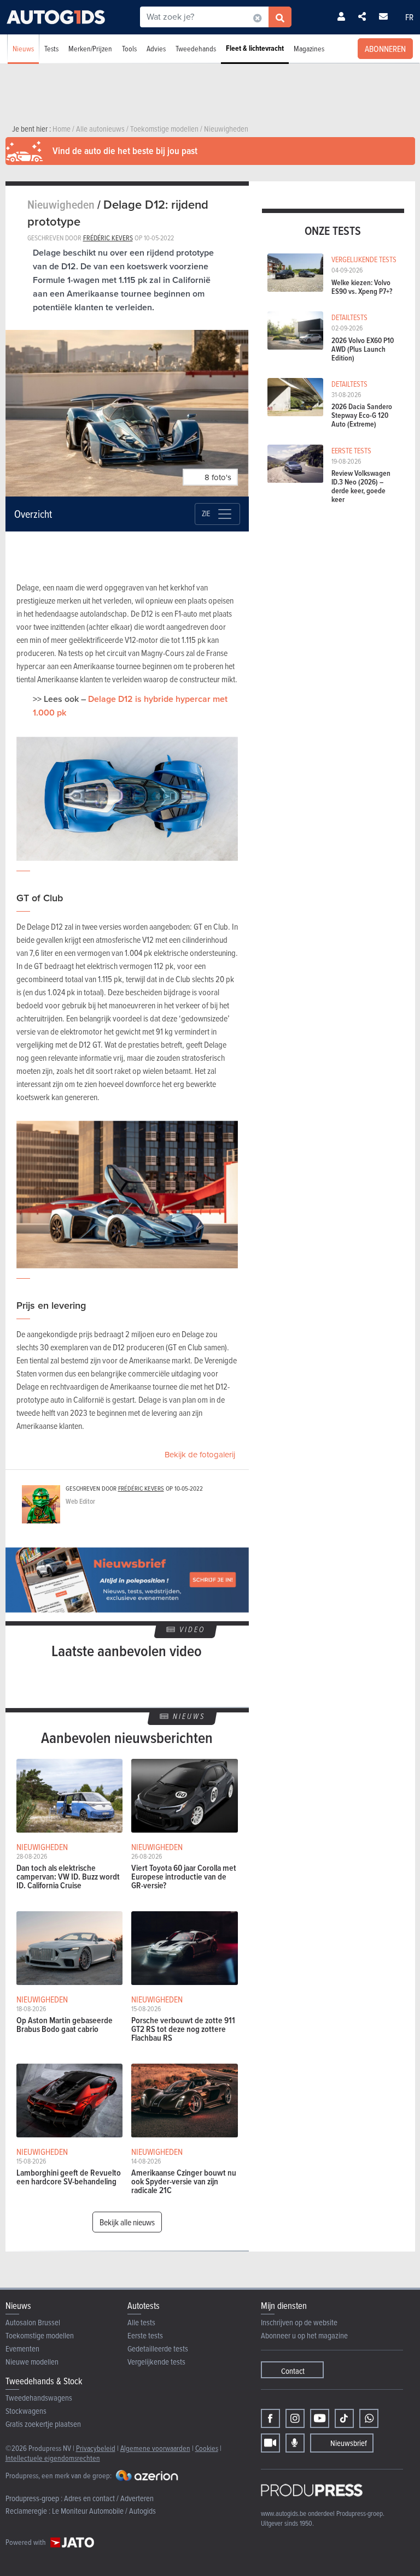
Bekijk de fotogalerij (200, 1455)
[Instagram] (295, 2418)
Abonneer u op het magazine (304, 2335)
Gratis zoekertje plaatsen (43, 2424)
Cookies (207, 2448)
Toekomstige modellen (40, 2335)
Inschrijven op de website (299, 2322)
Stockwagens (26, 2411)
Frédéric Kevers (108, 238)
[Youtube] (320, 2418)
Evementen (22, 2348)
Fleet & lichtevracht (255, 48)
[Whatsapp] (369, 2418)
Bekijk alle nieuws (127, 2222)
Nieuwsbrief (349, 2443)
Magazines (309, 48)
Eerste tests (145, 2335)
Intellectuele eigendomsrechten (53, 2458)
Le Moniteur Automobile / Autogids (104, 2511)
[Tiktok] (344, 2418)
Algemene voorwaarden (155, 2448)
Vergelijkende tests (156, 2362)
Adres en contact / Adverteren (109, 2498)
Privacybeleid (96, 2448)
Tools (129, 48)
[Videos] (270, 2443)
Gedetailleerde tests (158, 2348)
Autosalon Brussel (33, 2322)
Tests (51, 48)
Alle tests (141, 2322)
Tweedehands (196, 48)
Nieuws (23, 48)
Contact (293, 2371)
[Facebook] (270, 2418)
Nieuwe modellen (32, 2362)
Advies (156, 48)
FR (409, 17)
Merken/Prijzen (90, 48)
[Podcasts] (295, 2443)
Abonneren (385, 49)
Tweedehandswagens (39, 2398)
